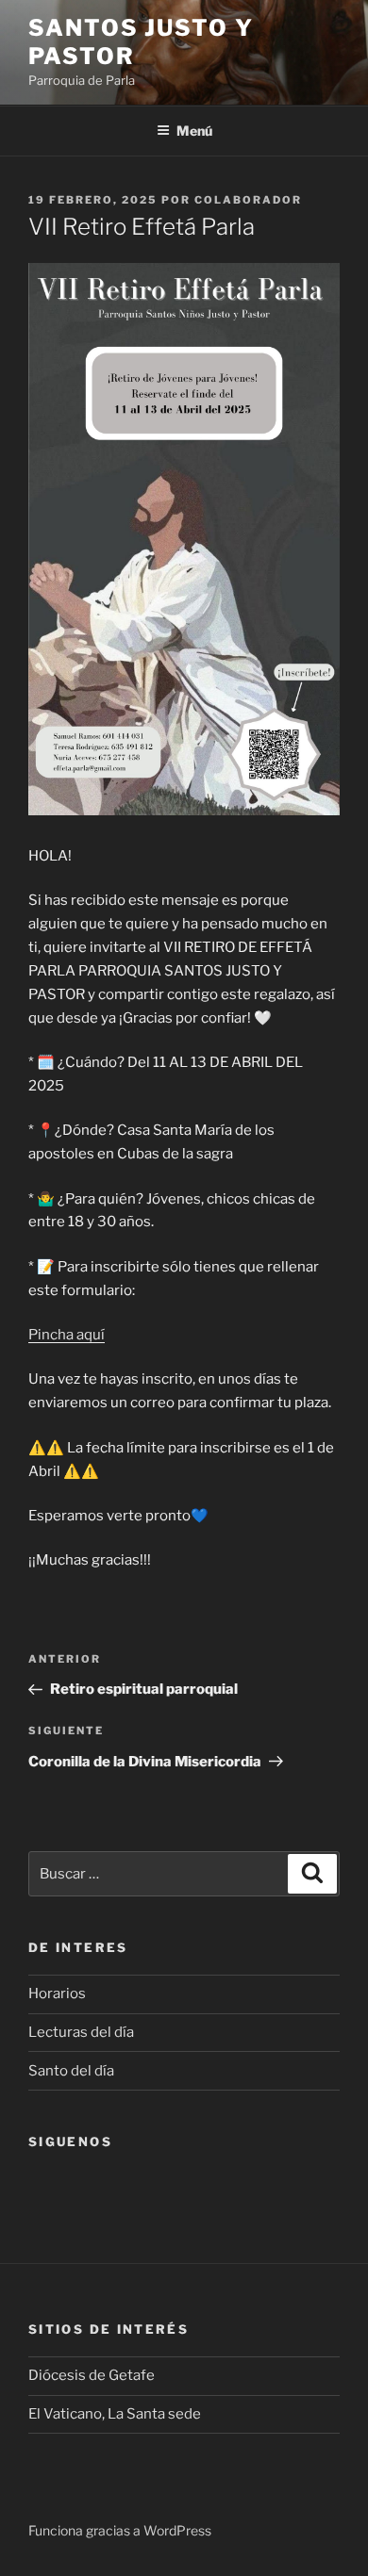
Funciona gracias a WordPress (120, 2530)
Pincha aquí (67, 1335)
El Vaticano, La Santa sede (115, 2414)
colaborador (248, 200)
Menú (194, 131)
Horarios (57, 1994)
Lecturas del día (81, 2032)
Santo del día (71, 2071)
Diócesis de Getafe (92, 2375)
